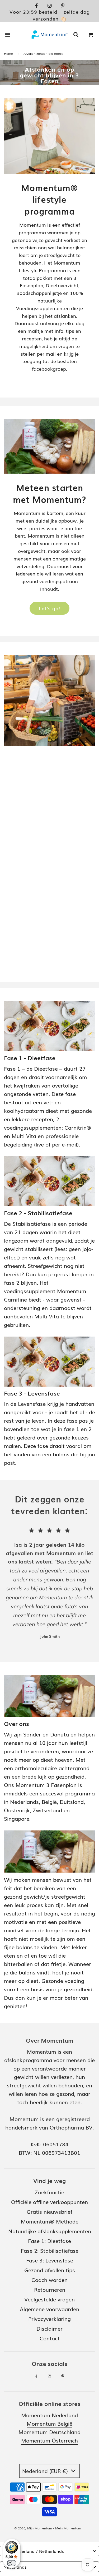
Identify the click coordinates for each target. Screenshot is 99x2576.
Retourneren (50, 2289)
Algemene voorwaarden (49, 2309)
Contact (50, 2338)
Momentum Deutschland (49, 2432)
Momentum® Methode (50, 2221)
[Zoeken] (76, 34)
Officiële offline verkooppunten (49, 2202)
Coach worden (49, 2280)
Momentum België (49, 2423)
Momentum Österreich (49, 2440)
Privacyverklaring (49, 2319)
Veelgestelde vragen (49, 2299)
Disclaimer (49, 2328)
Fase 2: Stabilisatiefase (50, 2250)
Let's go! (49, 608)
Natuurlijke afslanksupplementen (50, 2231)
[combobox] (49, 2551)
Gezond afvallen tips (50, 2270)
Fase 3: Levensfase (50, 2260)
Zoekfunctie (49, 2192)
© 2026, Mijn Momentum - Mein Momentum (48, 2528)
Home (8, 53)
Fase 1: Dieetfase (49, 2241)
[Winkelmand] (91, 34)
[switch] (12, 2563)
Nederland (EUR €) (46, 2471)
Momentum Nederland (49, 2415)
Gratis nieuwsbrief (49, 2211)
